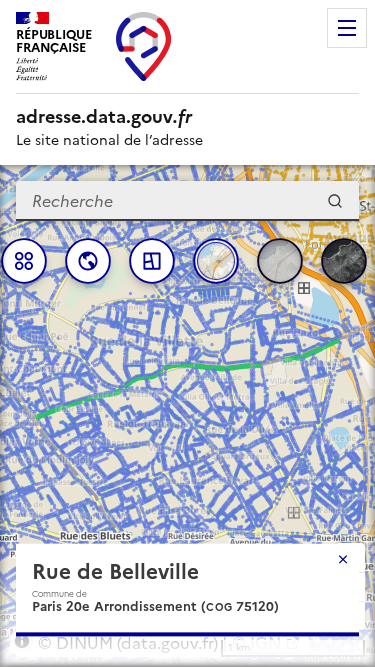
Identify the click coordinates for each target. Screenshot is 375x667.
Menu (347, 28)
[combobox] (187, 201)
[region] (187, 416)
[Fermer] (343, 559)
